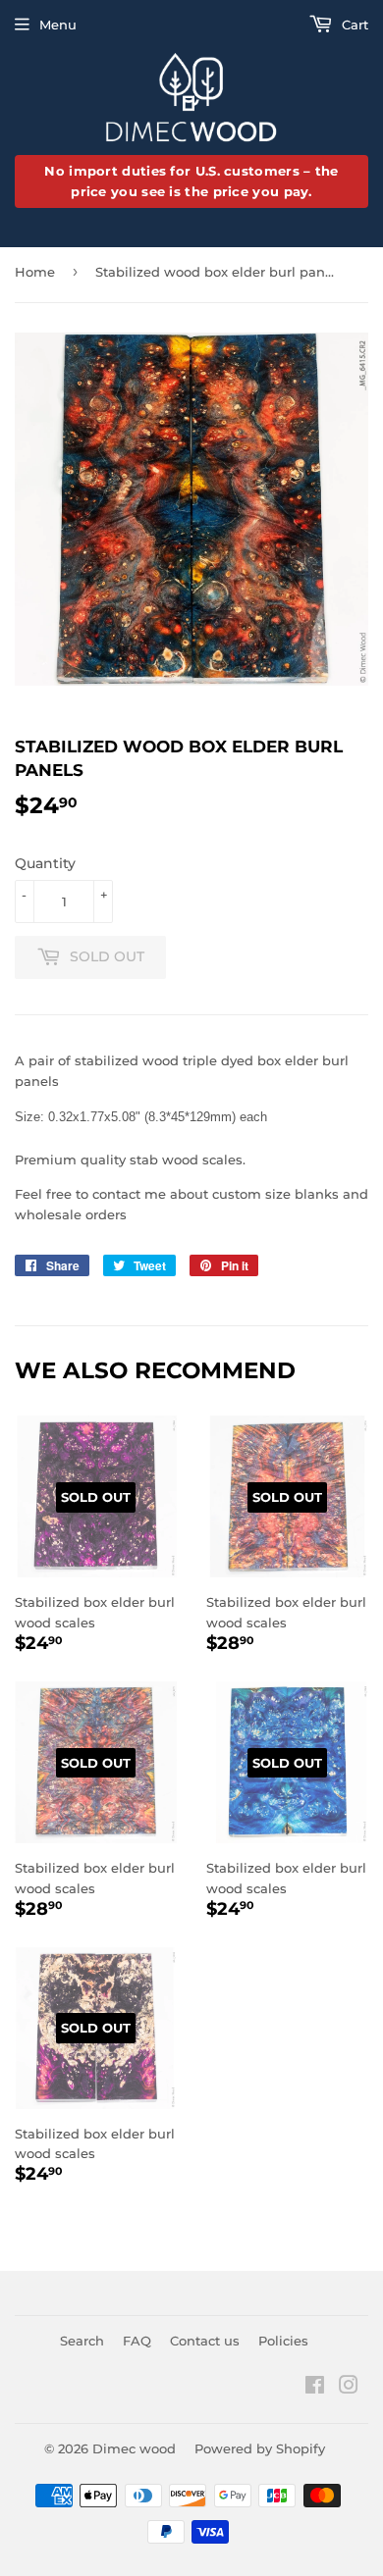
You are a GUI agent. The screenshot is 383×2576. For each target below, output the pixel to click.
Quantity (45, 863)
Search (82, 2341)
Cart (353, 25)
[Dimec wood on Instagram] (349, 2388)
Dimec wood (134, 2448)
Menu (58, 25)
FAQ (137, 2341)
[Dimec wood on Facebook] (315, 2388)
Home (35, 272)
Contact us (205, 2341)
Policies (283, 2341)
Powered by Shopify (260, 2448)
